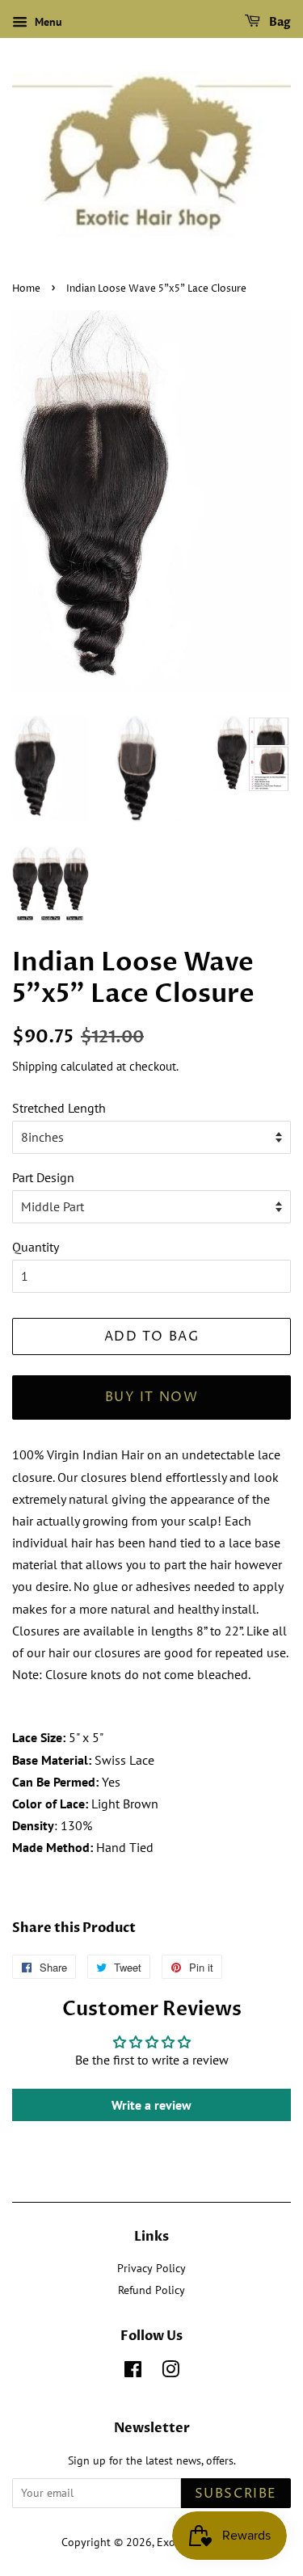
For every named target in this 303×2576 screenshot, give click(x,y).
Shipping (35, 1066)
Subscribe (236, 2494)
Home (26, 289)
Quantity (36, 1247)
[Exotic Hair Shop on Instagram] (170, 2372)
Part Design (43, 1177)
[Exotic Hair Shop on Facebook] (133, 2372)
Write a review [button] (151, 2105)
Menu (47, 22)
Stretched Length (59, 1108)
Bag (279, 22)
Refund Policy (151, 2290)
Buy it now (152, 1397)
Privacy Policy (151, 2268)
